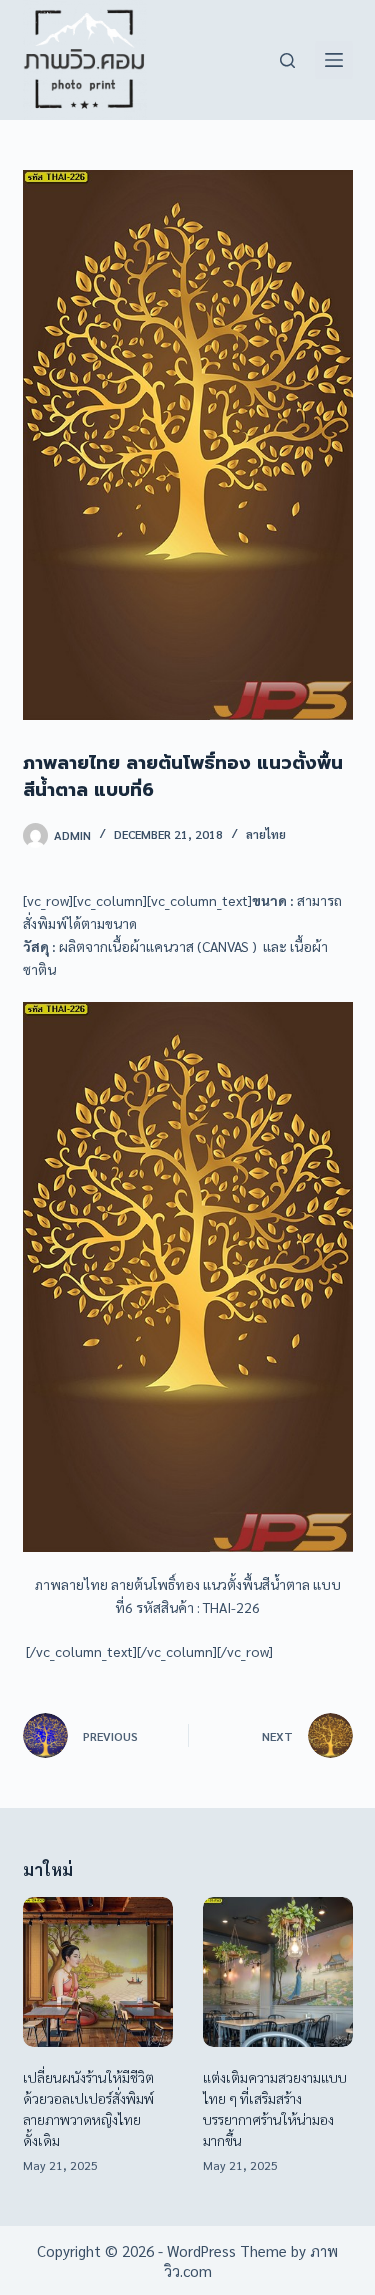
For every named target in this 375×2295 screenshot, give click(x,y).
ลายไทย (266, 834)
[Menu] (334, 60)
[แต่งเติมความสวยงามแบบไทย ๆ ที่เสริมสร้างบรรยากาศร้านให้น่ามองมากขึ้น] (278, 1972)
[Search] (287, 60)
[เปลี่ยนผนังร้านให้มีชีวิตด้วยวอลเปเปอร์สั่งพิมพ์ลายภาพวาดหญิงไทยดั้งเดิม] (98, 1972)
